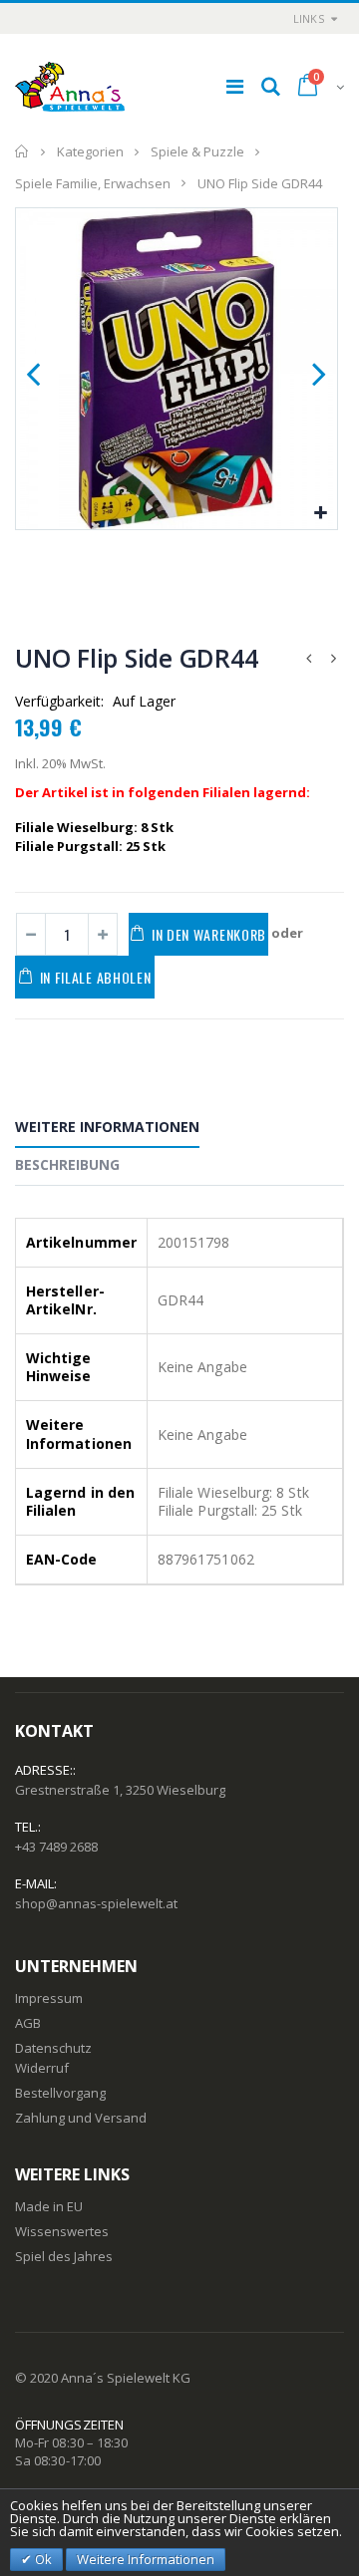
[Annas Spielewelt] (70, 87)
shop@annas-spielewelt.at (96, 1903)
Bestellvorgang (60, 2093)
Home (22, 151)
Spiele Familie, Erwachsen (93, 182)
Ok (42, 2559)
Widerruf (42, 2068)
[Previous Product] (308, 658)
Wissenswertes (62, 2231)
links (309, 18)
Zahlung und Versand (81, 2118)
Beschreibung (67, 1164)
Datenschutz (53, 2048)
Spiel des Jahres (64, 2256)
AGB (28, 2023)
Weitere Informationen (107, 1127)
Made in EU (49, 2206)
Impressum (49, 1998)
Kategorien (90, 151)
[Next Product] (333, 658)
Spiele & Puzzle (197, 151)
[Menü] (235, 86)
